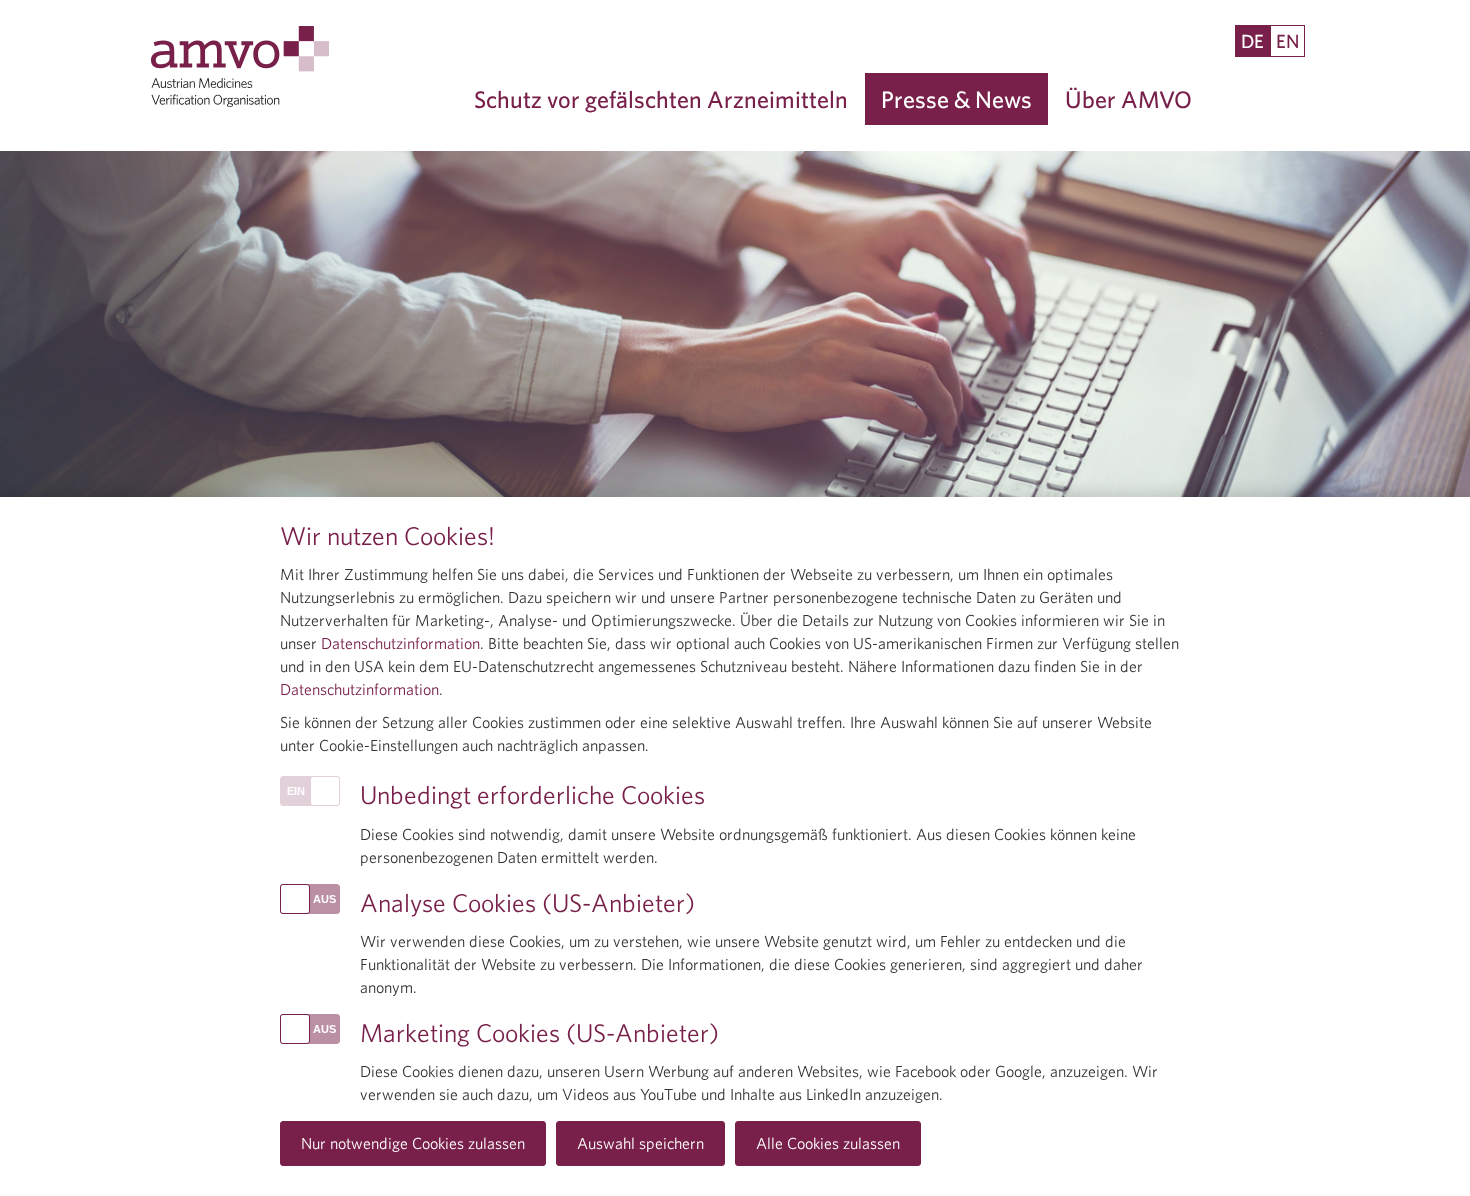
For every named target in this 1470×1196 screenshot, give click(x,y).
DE (1252, 41)
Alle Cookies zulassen (828, 1143)
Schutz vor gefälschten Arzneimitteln (661, 99)
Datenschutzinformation (400, 643)
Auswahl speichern (640, 1143)
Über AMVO (1128, 99)
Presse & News (956, 99)
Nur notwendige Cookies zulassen (413, 1143)
